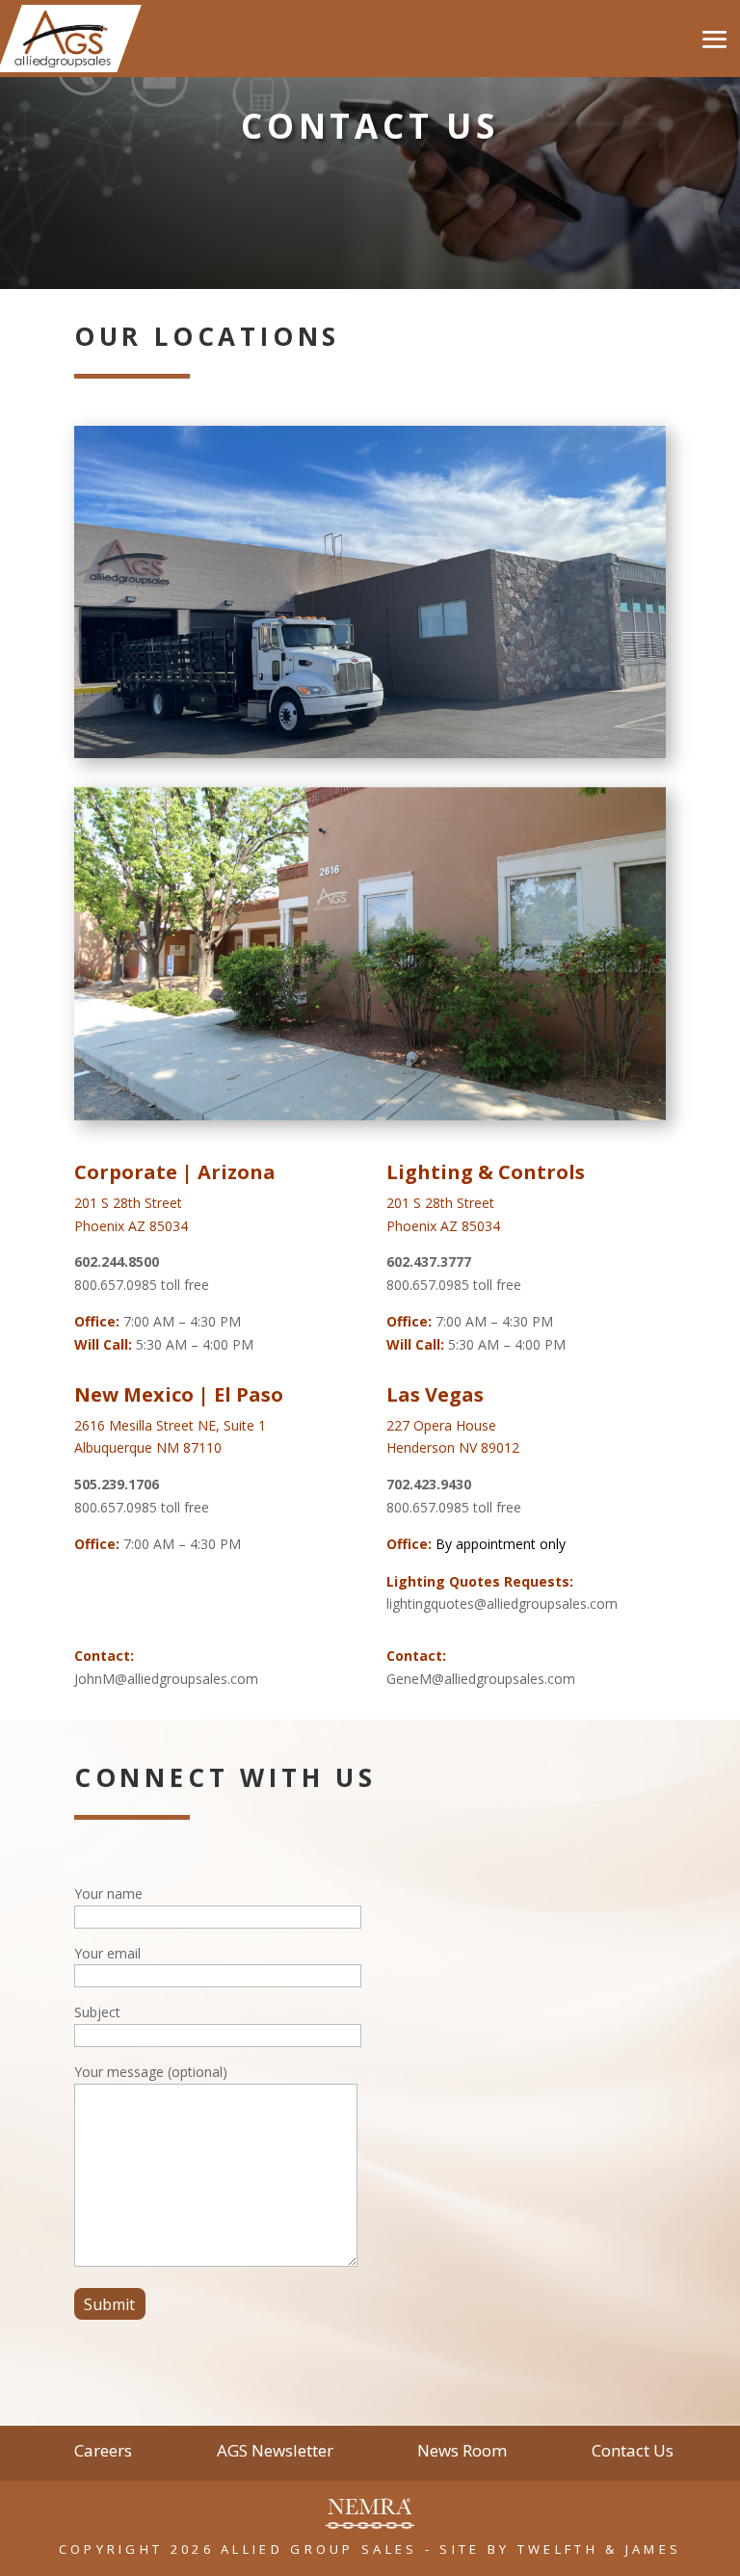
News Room (462, 2453)
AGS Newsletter (275, 2453)
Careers (103, 2453)
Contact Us (633, 2453)
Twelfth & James (600, 2549)
